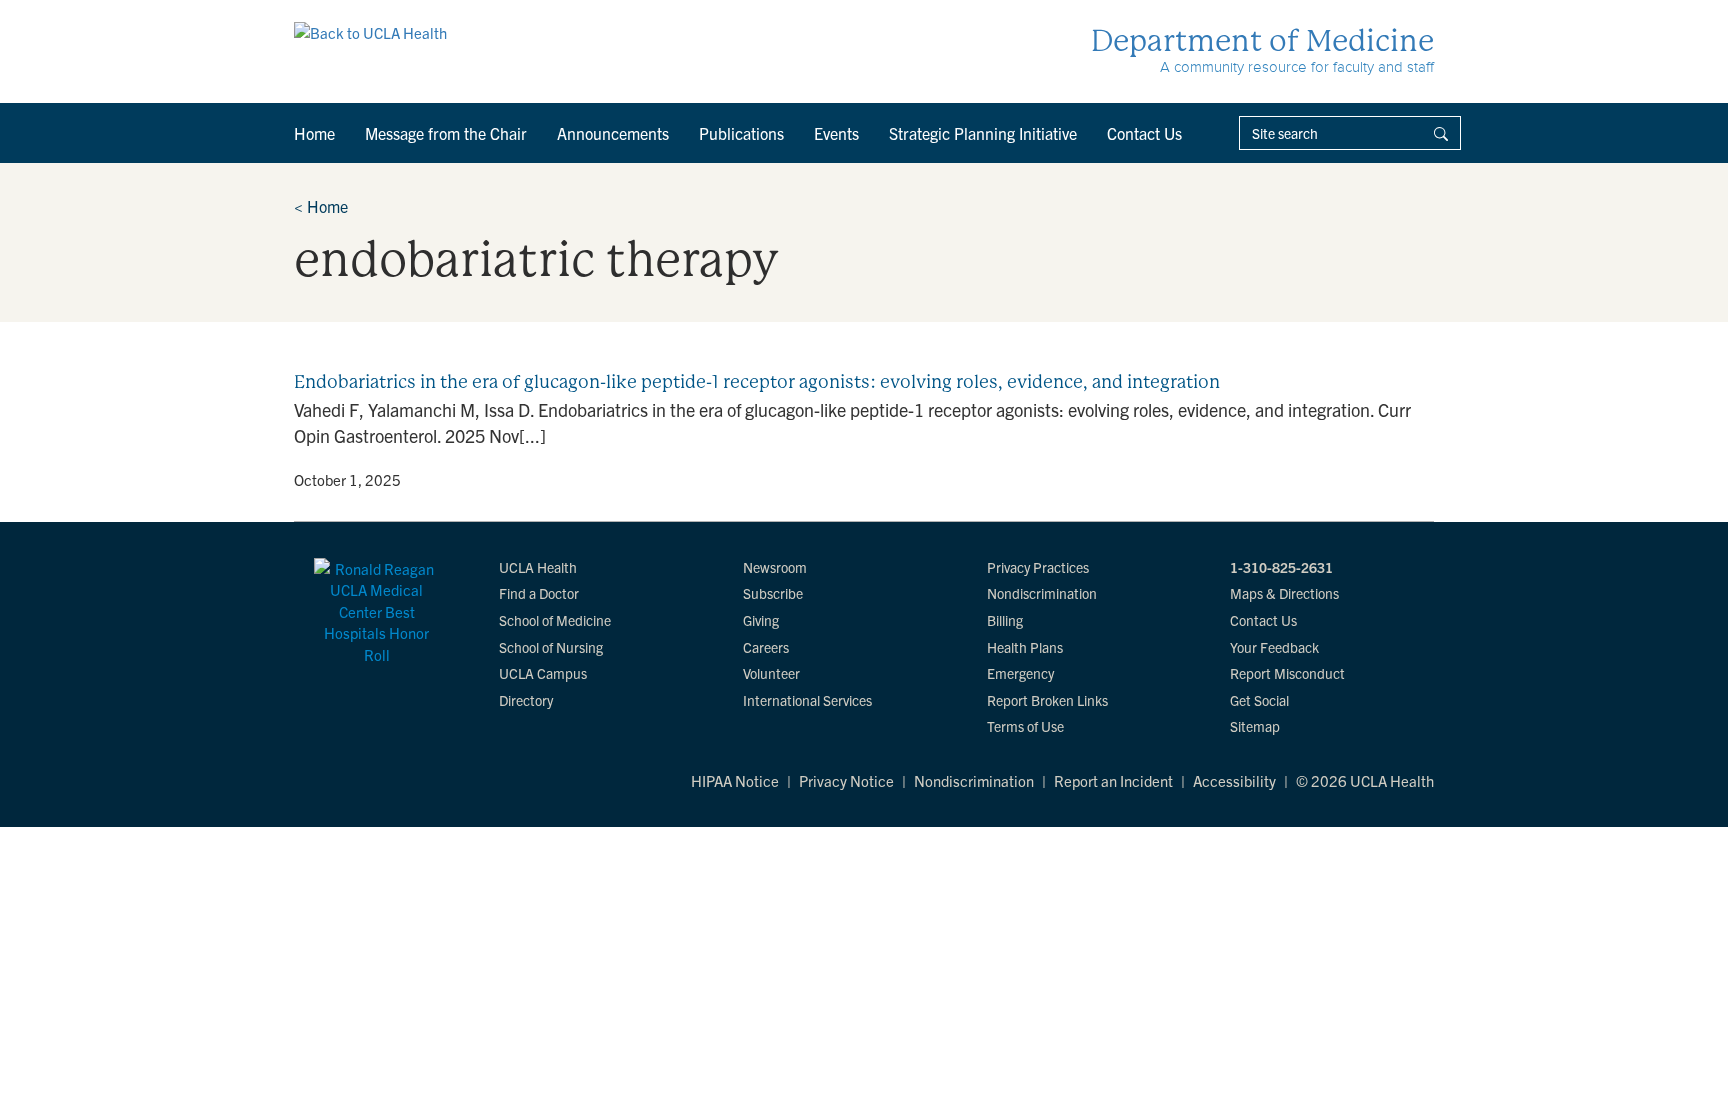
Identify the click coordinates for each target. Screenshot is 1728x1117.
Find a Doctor (539, 593)
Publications (741, 133)
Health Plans (1025, 647)
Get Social (1259, 700)
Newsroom (775, 567)
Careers (766, 647)
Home (314, 133)
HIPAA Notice (735, 780)
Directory (526, 700)
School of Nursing (551, 647)
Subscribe (773, 593)
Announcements (613, 133)
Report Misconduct (1287, 673)
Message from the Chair (446, 133)
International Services (807, 700)
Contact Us (1144, 133)
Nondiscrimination (1042, 593)
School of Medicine (555, 620)
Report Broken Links (1047, 700)
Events (836, 133)
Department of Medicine (1262, 40)
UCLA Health (538, 567)
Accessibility (1234, 780)
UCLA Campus (543, 673)
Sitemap (1255, 726)
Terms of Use (1025, 726)
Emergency (1020, 673)
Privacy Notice (846, 780)
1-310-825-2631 (1281, 567)
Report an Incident (1113, 780)
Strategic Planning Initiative (983, 133)
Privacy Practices (1038, 567)
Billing (1005, 620)
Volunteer (771, 673)
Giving (761, 620)
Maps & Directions (1284, 593)
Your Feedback (1274, 647)
